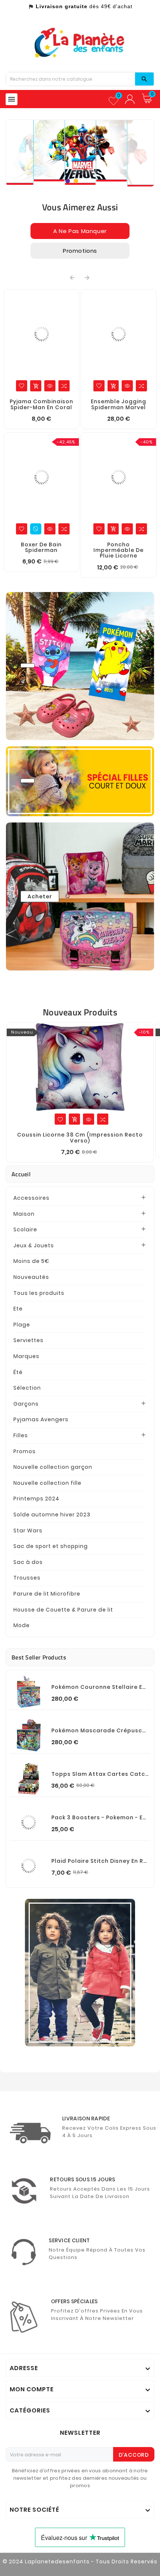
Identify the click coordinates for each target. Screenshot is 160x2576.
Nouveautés (31, 1277)
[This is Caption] (80, 1973)
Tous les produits (39, 1293)
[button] (68, 182)
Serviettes (28, 1340)
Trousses (27, 1578)
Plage (22, 1325)
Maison (24, 1214)
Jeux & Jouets (34, 1245)
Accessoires (31, 1198)
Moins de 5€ (31, 1261)
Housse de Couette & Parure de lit (63, 1610)
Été (18, 1372)
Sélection (27, 1388)
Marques (26, 1356)
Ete (18, 1309)
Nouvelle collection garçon (53, 1467)
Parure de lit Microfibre (47, 1594)
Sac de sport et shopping (51, 1546)
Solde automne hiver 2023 (52, 1515)
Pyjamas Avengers (41, 1419)
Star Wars (28, 1531)
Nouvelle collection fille (47, 1483)
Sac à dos (28, 1562)
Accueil (21, 1174)
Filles (21, 1435)
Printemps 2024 (36, 1499)
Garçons (26, 1404)
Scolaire (25, 1229)
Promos (25, 1451)
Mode (22, 1625)
